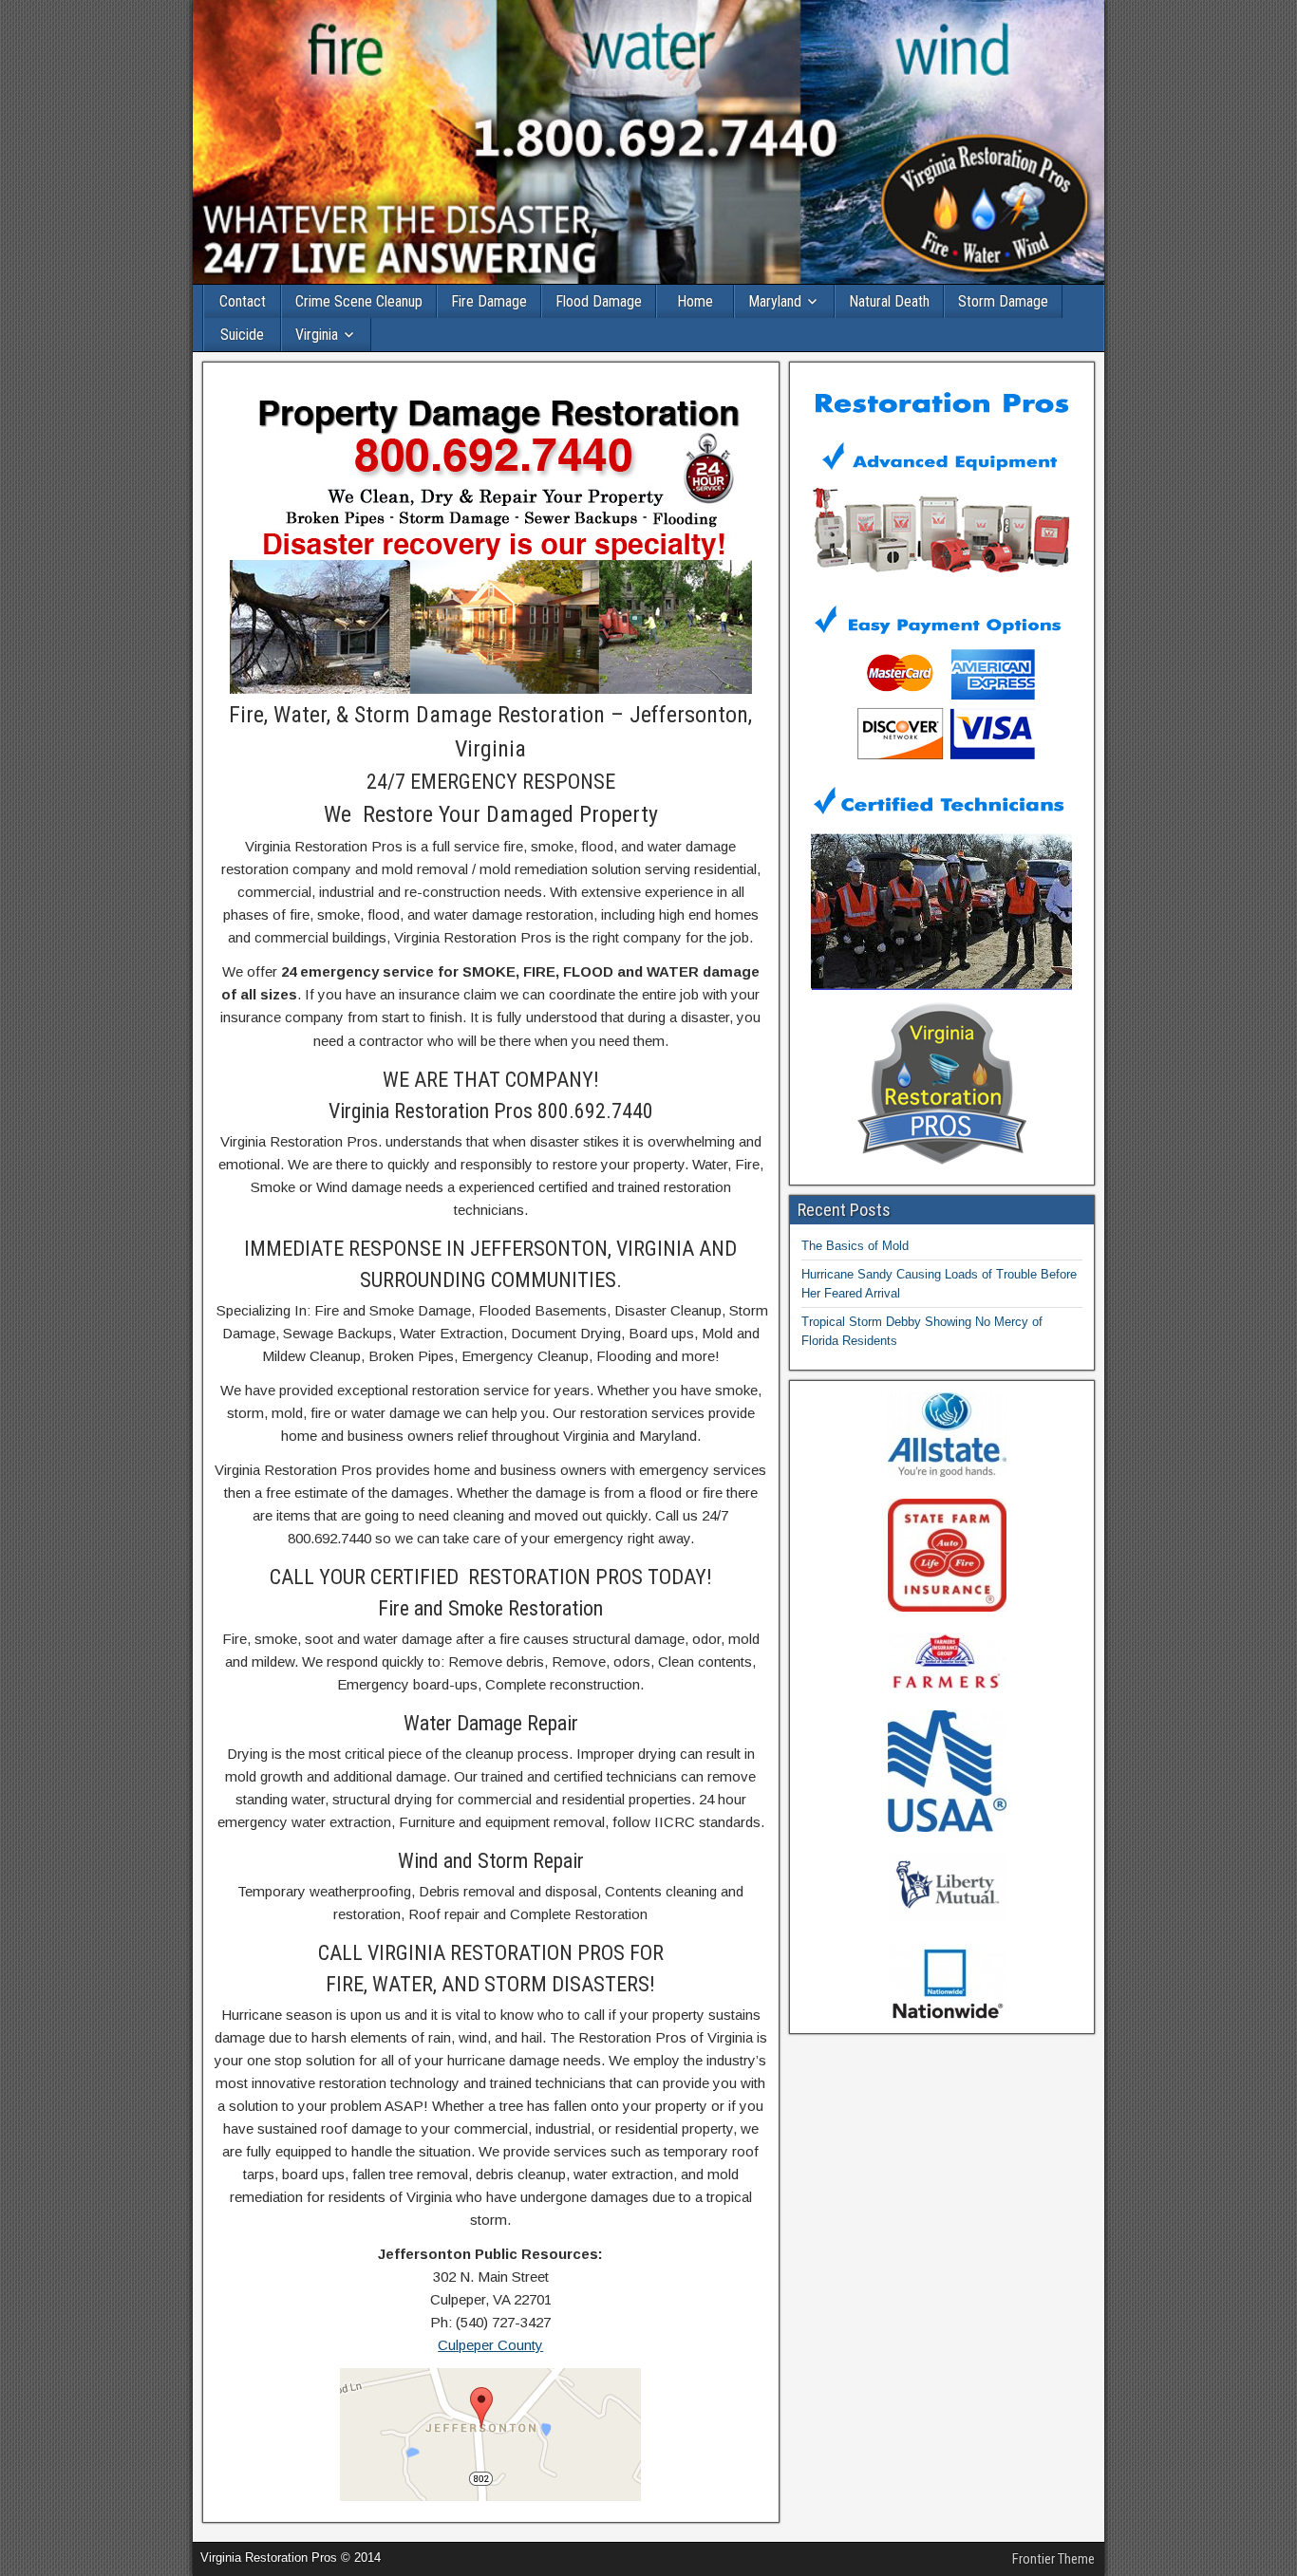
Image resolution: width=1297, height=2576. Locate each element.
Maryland (775, 301)
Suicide (242, 335)
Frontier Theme (1053, 2559)
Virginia (317, 335)
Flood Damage (599, 301)
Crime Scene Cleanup (359, 301)
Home (695, 301)
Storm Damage (1003, 301)
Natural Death (889, 301)
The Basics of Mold (855, 1246)
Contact (243, 301)
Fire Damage (489, 301)
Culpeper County (490, 2345)
